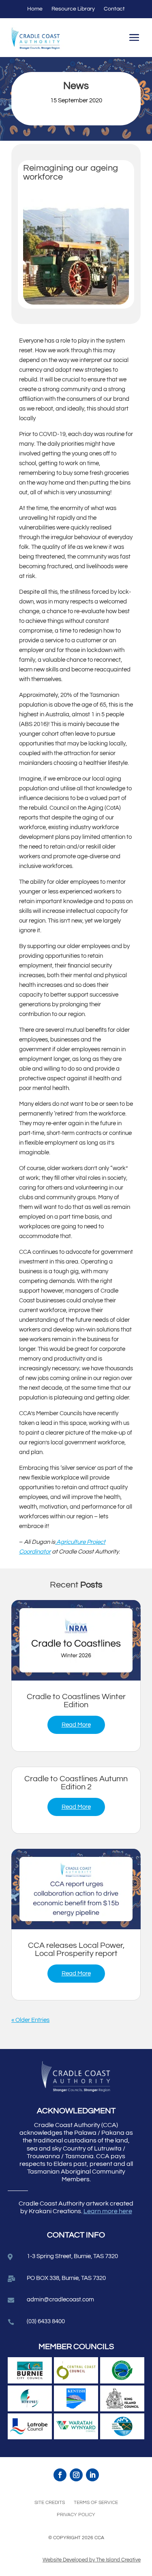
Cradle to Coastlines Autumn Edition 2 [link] (76, 1783)
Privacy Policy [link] (76, 2515)
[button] (134, 39)
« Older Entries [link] (30, 2020)
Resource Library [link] (73, 9)
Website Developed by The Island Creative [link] (92, 2560)
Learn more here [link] (108, 2211)
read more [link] (76, 1725)
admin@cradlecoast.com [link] (60, 2300)
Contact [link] (114, 9)
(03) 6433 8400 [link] (46, 2321)
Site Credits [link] (50, 2503)
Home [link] (35, 9)
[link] (76, 1640)
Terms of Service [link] (96, 2503)
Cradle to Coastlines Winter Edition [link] (76, 1701)
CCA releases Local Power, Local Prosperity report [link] (76, 1949)
